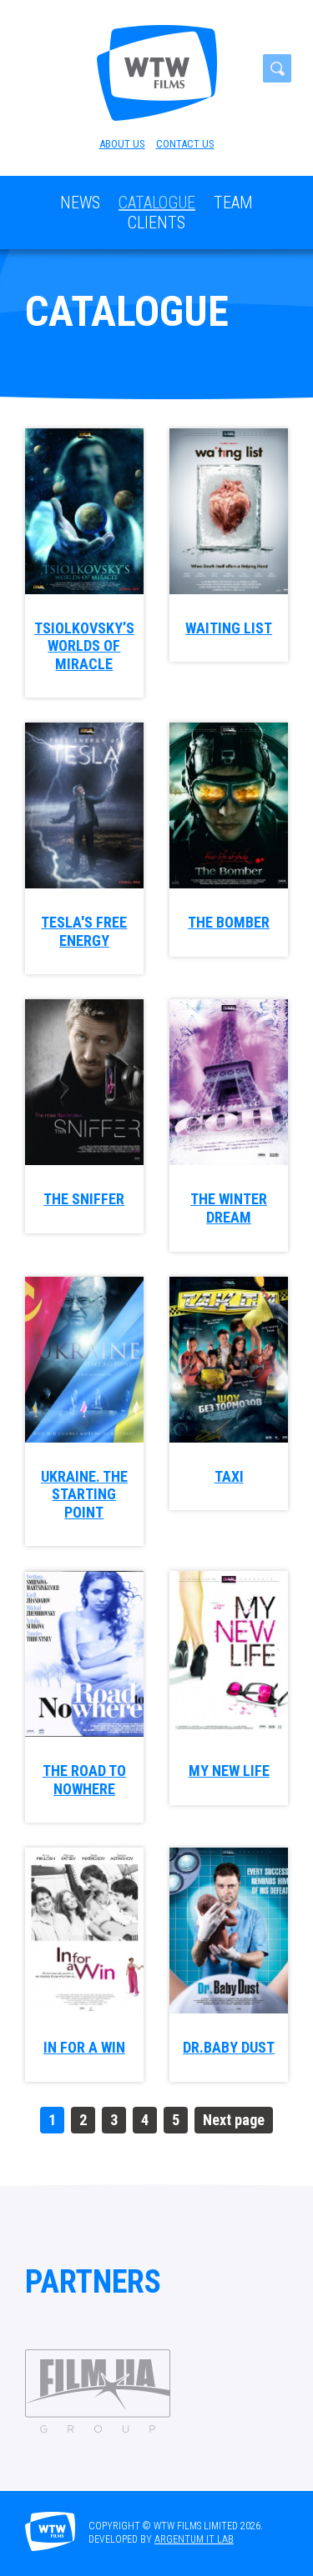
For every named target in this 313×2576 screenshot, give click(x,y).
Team (233, 203)
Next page (234, 2120)
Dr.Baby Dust (229, 2047)
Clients (156, 223)
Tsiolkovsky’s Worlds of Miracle (84, 646)
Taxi (229, 1476)
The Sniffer (84, 1199)
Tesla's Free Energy (84, 931)
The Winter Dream (229, 1208)
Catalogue (157, 203)
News (80, 203)
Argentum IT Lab (194, 2539)
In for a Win (84, 2047)
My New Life (229, 1771)
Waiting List (229, 628)
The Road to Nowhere (84, 1780)
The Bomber (229, 922)
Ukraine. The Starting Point (84, 1494)
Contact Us (185, 144)
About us (122, 144)
